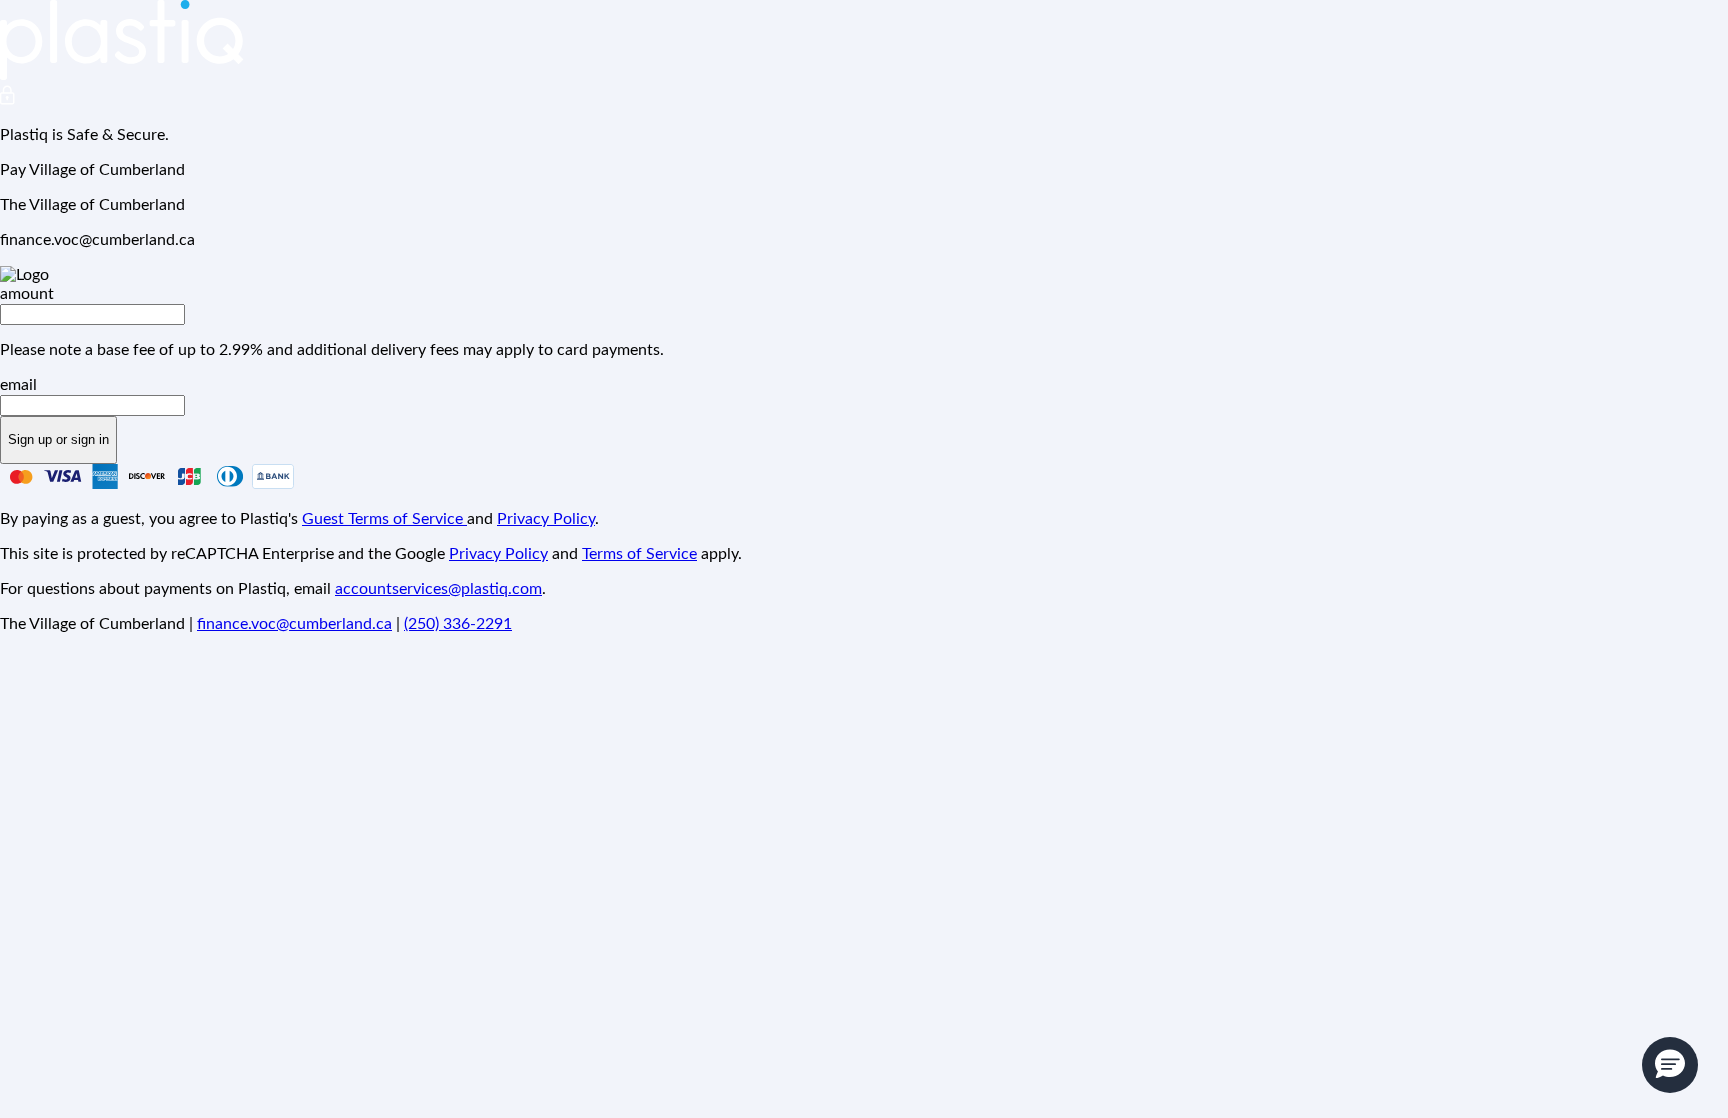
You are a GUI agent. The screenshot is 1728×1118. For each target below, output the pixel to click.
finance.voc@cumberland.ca (294, 624)
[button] (1670, 1065)
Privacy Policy (546, 519)
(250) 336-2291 (458, 624)
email (18, 385)
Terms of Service (639, 554)
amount (27, 294)
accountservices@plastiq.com (438, 589)
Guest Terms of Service (384, 519)
